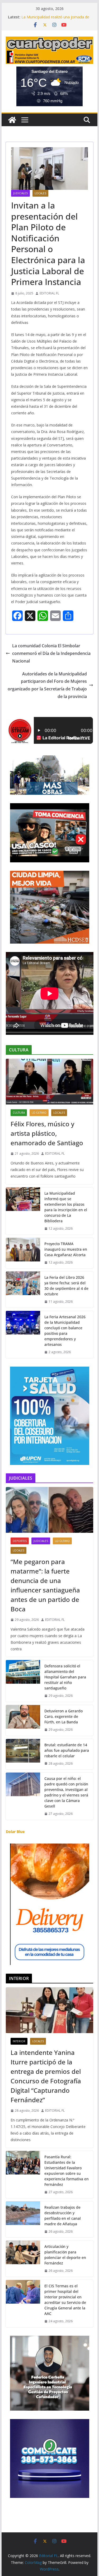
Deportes (20, 1541)
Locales (40, 193)
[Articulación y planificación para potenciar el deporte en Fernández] (23, 2259)
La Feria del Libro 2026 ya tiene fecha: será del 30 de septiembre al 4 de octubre (66, 1286)
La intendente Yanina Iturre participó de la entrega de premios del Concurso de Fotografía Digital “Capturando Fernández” (46, 2076)
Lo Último (39, 1113)
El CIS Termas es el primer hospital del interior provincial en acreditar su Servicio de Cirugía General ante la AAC (65, 2300)
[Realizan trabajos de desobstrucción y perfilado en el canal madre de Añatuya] (23, 2219)
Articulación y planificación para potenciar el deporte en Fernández (65, 2255)
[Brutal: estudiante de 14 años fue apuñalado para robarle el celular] (23, 1754)
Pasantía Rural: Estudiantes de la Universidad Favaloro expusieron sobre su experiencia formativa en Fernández (67, 2171)
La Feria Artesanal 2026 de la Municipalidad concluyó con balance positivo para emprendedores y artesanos (65, 1331)
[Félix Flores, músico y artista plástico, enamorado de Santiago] (50, 1082)
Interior (19, 2041)
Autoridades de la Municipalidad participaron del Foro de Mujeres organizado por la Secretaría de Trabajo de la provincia (47, 685)
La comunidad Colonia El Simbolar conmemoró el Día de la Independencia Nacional (51, 653)
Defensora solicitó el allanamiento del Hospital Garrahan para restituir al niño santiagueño (65, 1677)
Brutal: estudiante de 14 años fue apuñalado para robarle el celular (67, 1750)
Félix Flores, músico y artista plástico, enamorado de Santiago (47, 1133)
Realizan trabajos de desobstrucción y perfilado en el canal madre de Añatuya (63, 2216)
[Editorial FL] (12, 120)
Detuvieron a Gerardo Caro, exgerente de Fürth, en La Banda (63, 1716)
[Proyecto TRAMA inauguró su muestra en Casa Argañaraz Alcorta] (23, 1253)
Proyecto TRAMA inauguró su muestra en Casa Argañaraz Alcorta (66, 1249)
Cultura (19, 1113)
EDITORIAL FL (49, 293)
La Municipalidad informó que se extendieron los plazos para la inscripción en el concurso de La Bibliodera (66, 1207)
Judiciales (20, 193)
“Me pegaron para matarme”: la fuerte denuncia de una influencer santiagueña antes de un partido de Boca (45, 1585)
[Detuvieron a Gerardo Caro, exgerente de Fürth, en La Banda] (23, 1720)
